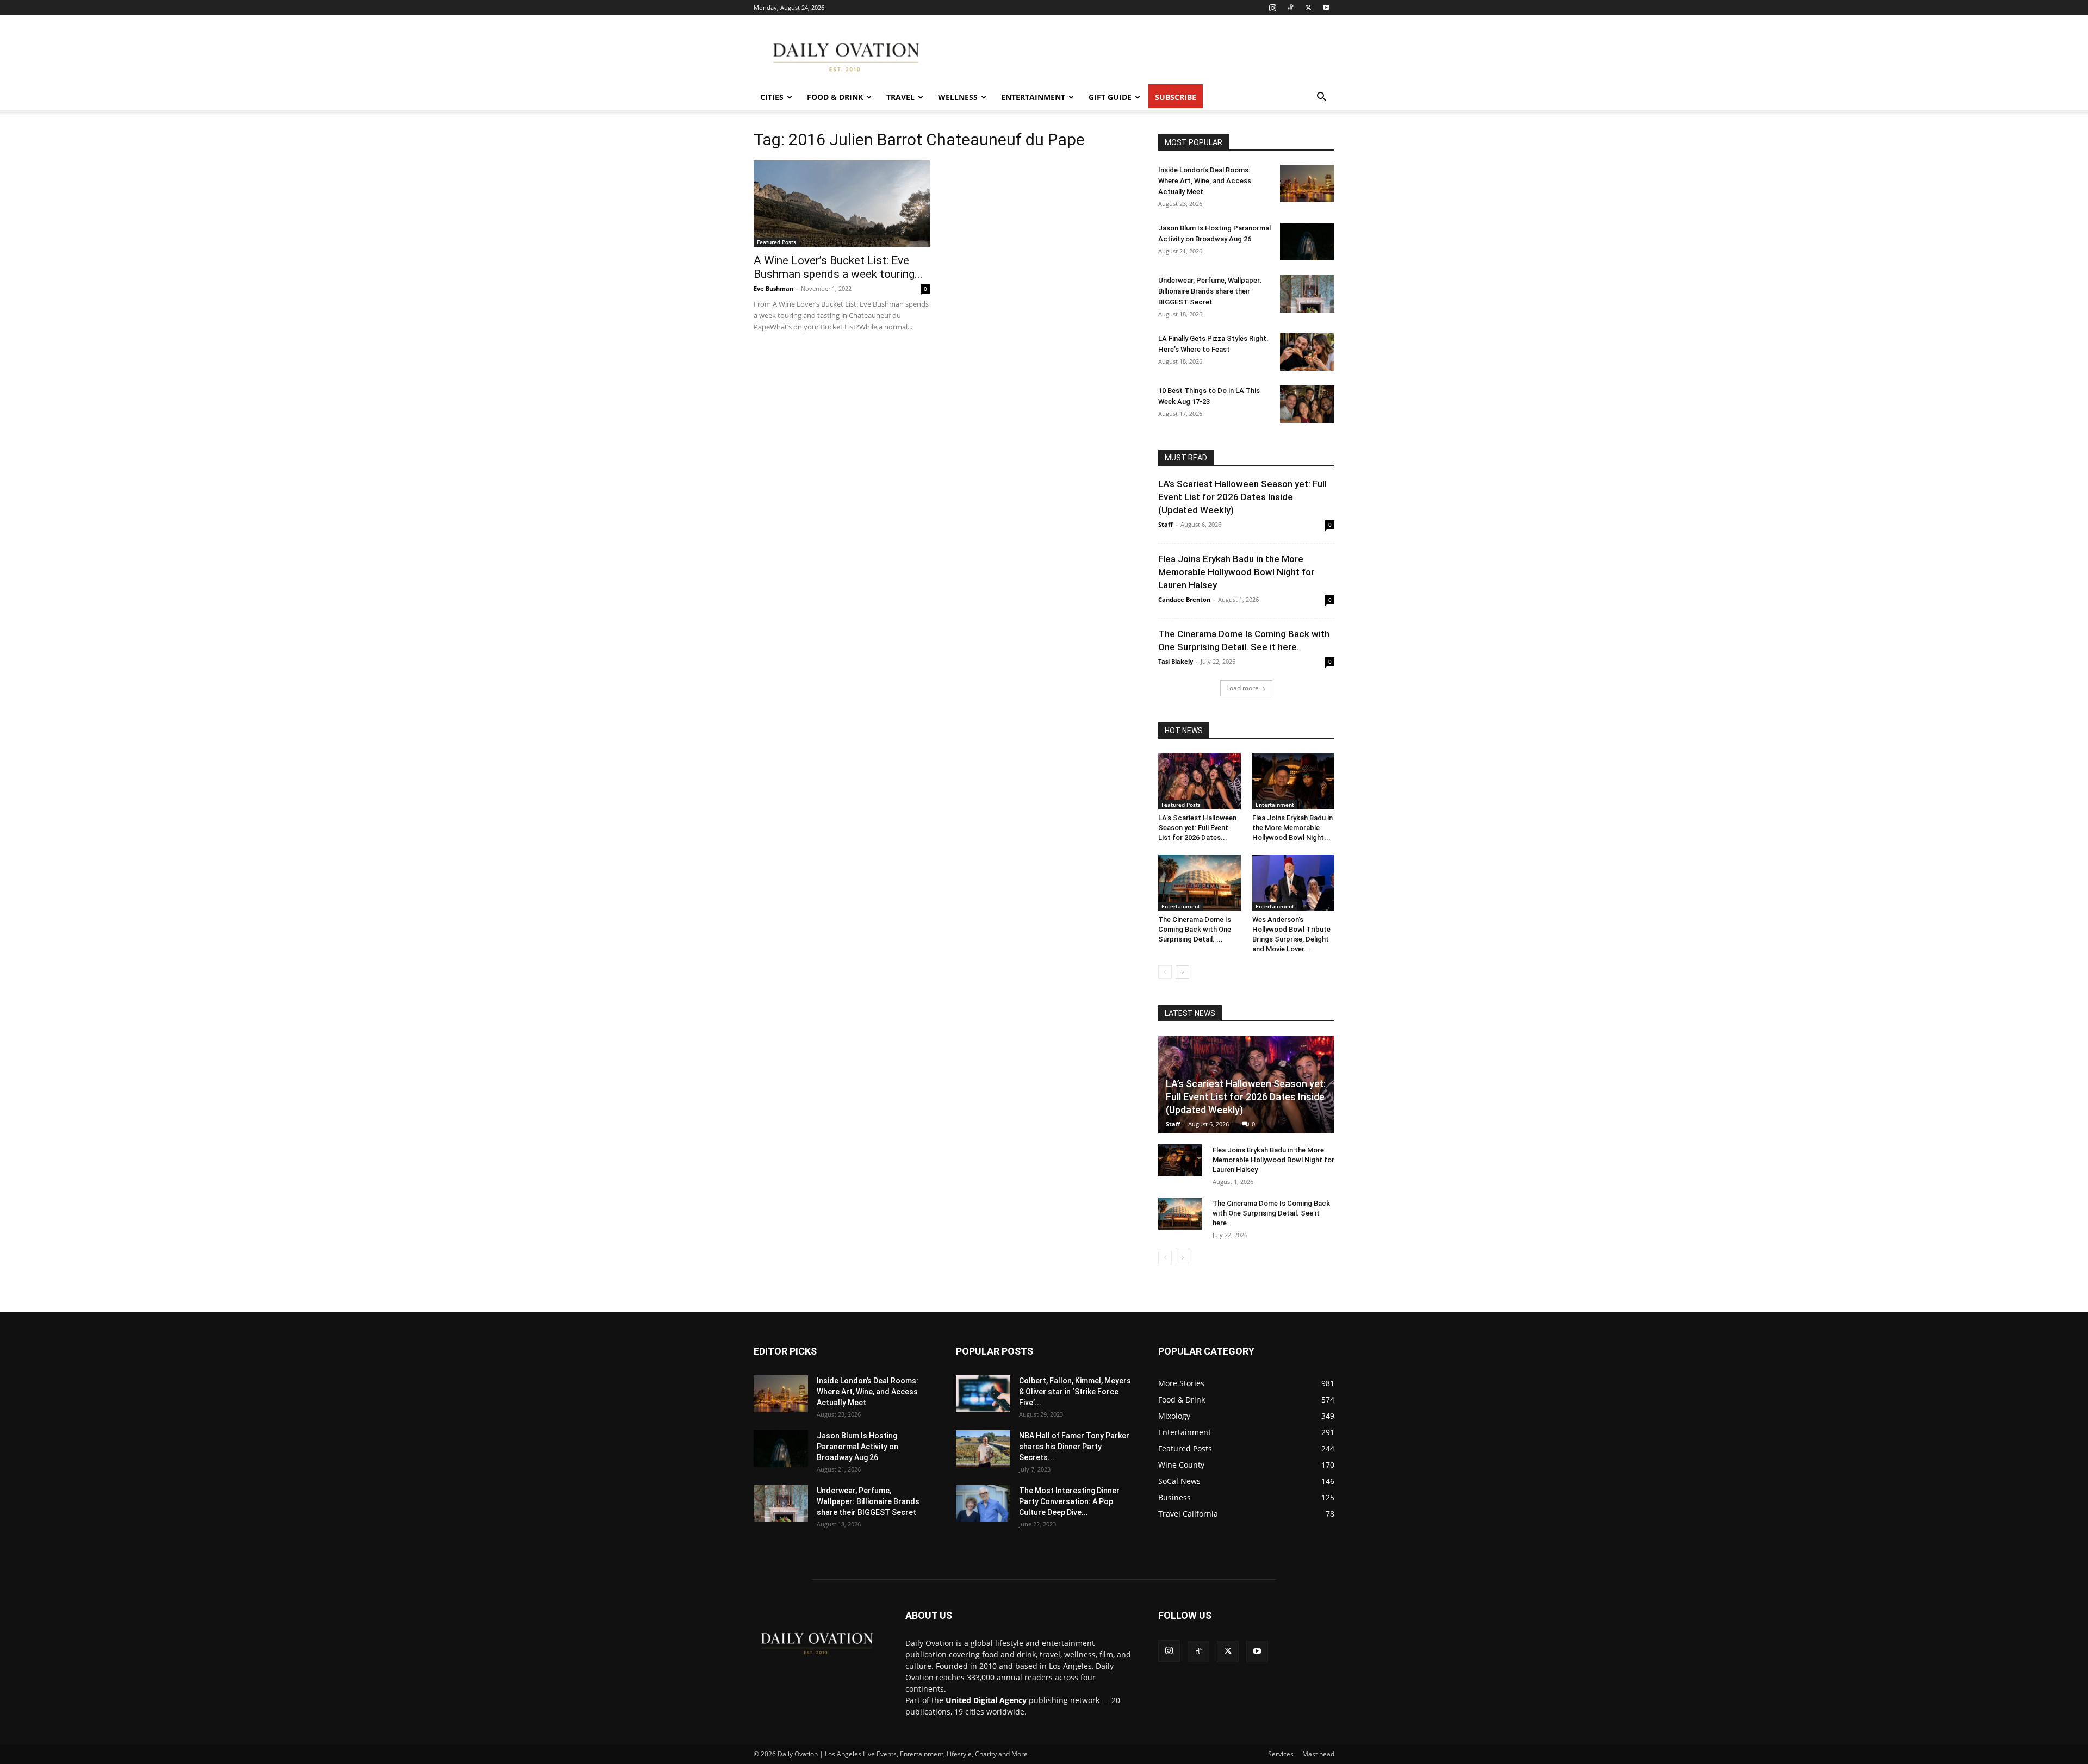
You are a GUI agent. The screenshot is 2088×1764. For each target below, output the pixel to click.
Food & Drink (835, 97)
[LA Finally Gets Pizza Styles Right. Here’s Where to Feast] (1307, 352)
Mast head (1318, 1754)
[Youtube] (1326, 8)
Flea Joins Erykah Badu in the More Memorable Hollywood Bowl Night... (1292, 828)
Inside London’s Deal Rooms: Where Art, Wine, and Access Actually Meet (1205, 181)
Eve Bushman (773, 288)
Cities (772, 97)
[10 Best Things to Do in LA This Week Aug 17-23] (1307, 404)
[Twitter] (1308, 8)
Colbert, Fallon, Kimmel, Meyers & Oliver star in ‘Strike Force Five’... (1075, 1392)
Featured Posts (776, 242)
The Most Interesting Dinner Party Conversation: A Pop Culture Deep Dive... (1069, 1501)
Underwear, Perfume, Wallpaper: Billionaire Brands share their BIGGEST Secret (1210, 291)
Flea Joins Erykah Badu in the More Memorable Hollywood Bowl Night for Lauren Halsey (1236, 572)
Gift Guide (1110, 97)
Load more (1242, 688)
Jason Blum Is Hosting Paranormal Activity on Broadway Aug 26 (857, 1447)
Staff (1166, 524)
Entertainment (1033, 97)
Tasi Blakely (1176, 661)
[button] (1321, 98)
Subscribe (1176, 97)
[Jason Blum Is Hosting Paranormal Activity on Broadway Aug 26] (1307, 242)
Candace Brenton (1184, 599)
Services (1281, 1754)
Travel (900, 97)
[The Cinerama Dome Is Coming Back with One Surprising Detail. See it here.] (1200, 883)
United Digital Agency (986, 1700)
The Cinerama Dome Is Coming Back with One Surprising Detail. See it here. (1271, 1213)
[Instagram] (1272, 8)
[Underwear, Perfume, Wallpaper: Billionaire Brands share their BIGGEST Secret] (1307, 294)
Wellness (958, 97)
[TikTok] (1290, 8)
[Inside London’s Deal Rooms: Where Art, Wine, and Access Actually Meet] (1307, 183)
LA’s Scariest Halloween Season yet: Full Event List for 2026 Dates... (1197, 828)
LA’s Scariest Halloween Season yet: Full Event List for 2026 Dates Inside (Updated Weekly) (1242, 497)
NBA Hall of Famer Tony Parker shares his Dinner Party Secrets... (1074, 1447)
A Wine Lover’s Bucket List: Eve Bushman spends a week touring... (838, 267)
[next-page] (1182, 972)
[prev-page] (1165, 972)
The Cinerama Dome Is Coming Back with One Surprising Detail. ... (1195, 929)
